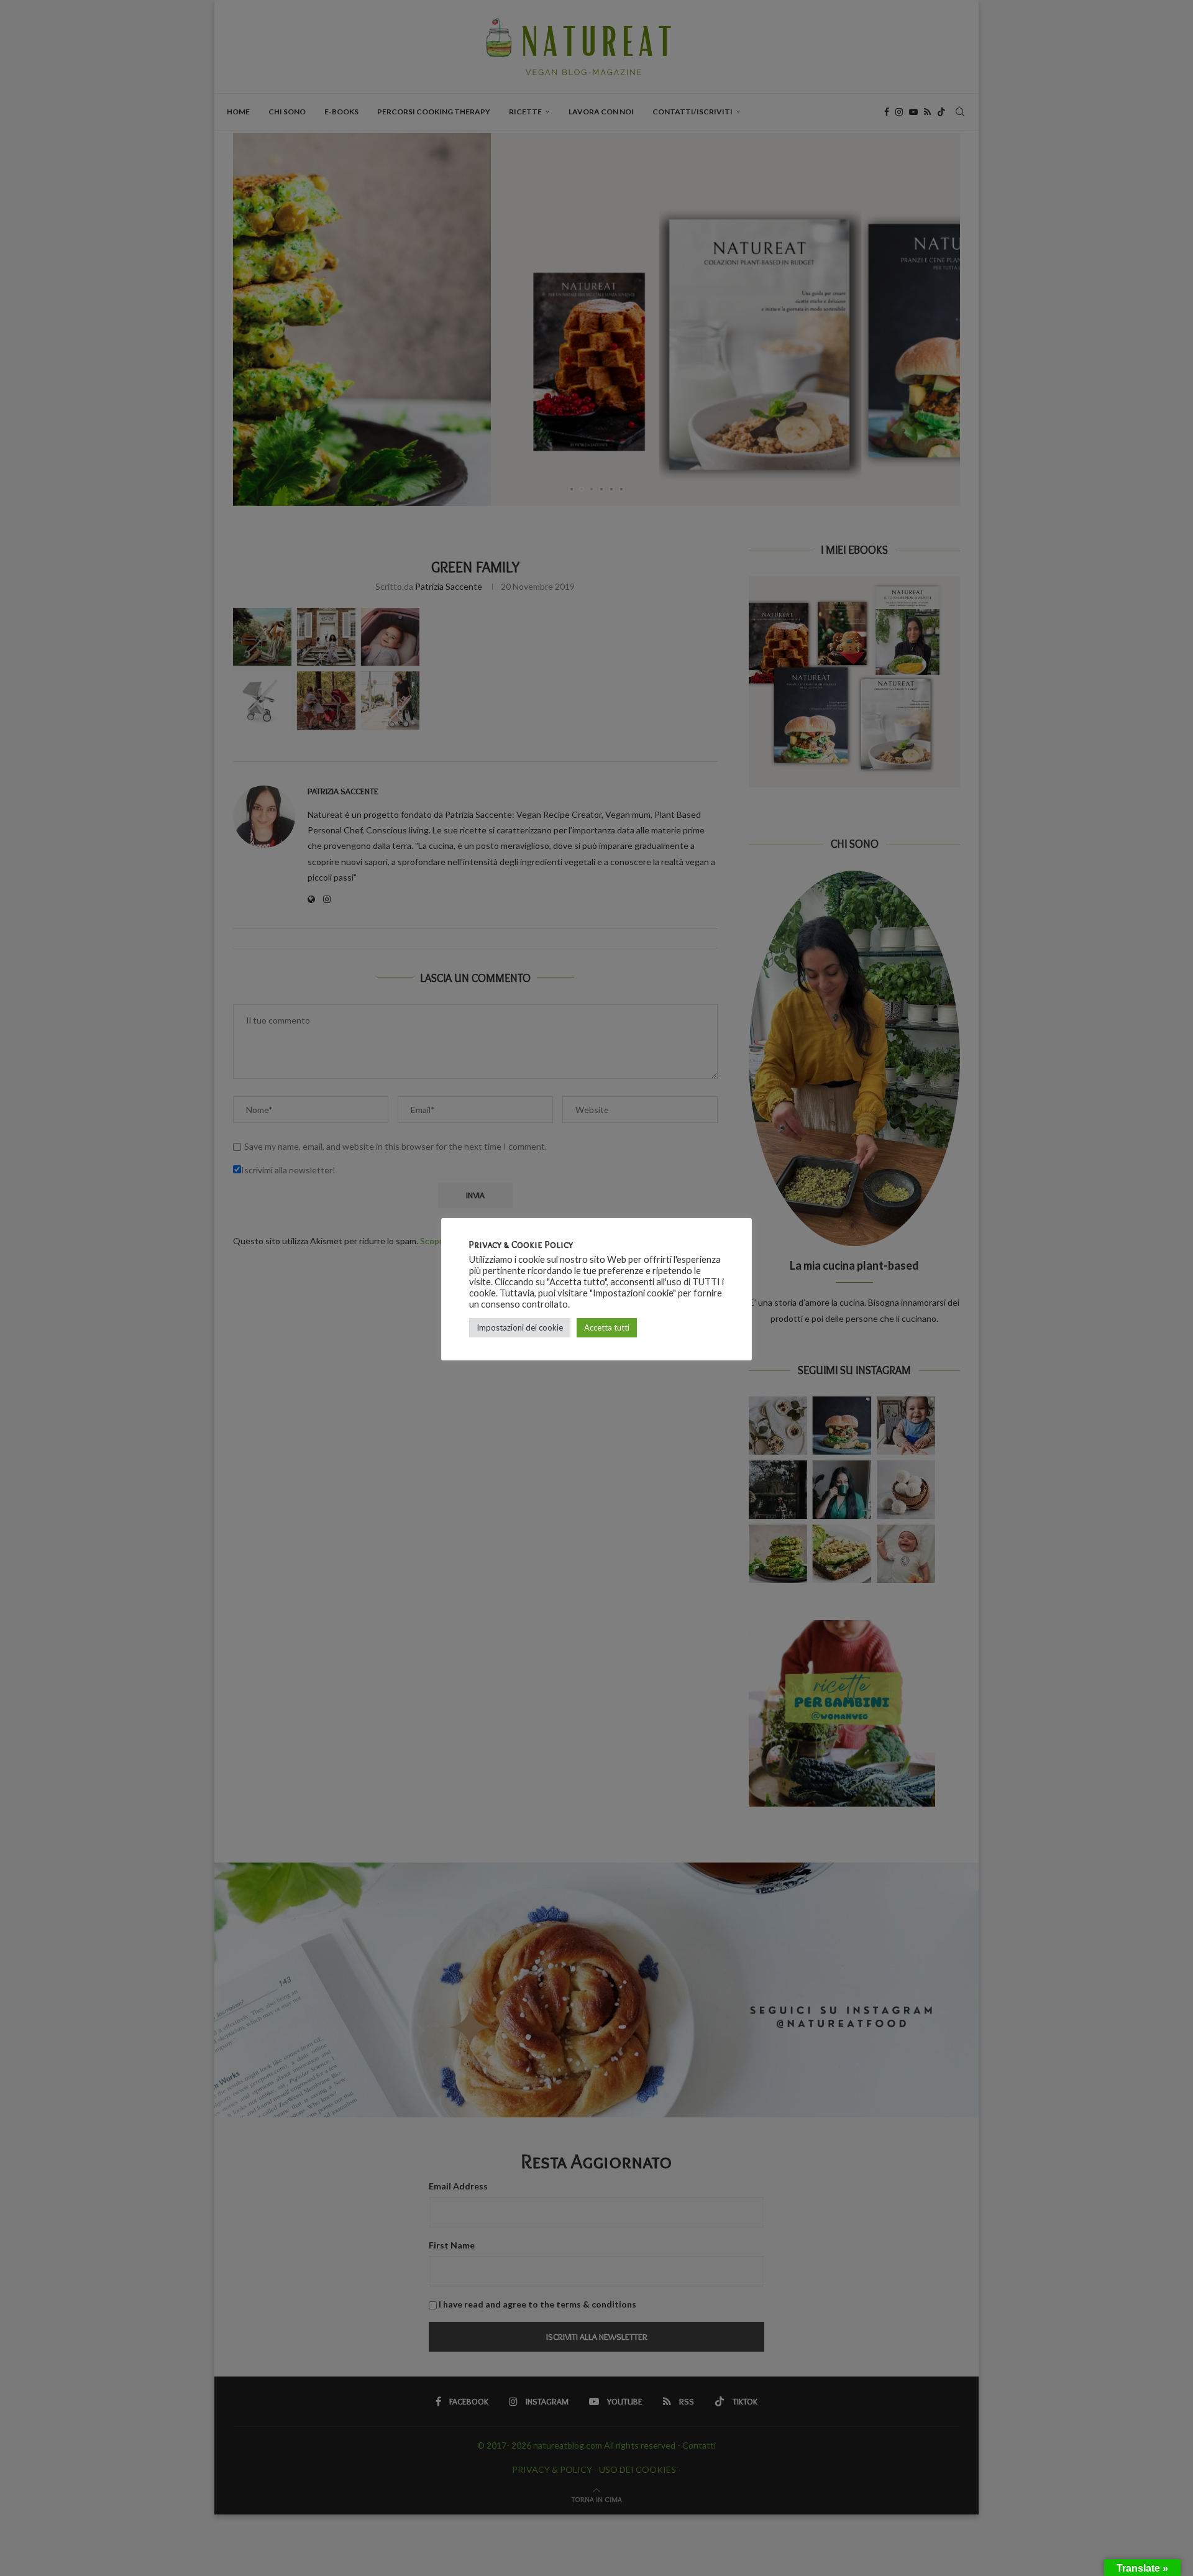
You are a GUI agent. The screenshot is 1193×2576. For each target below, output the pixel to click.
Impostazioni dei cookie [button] (520, 1327)
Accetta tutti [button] (607, 1327)
